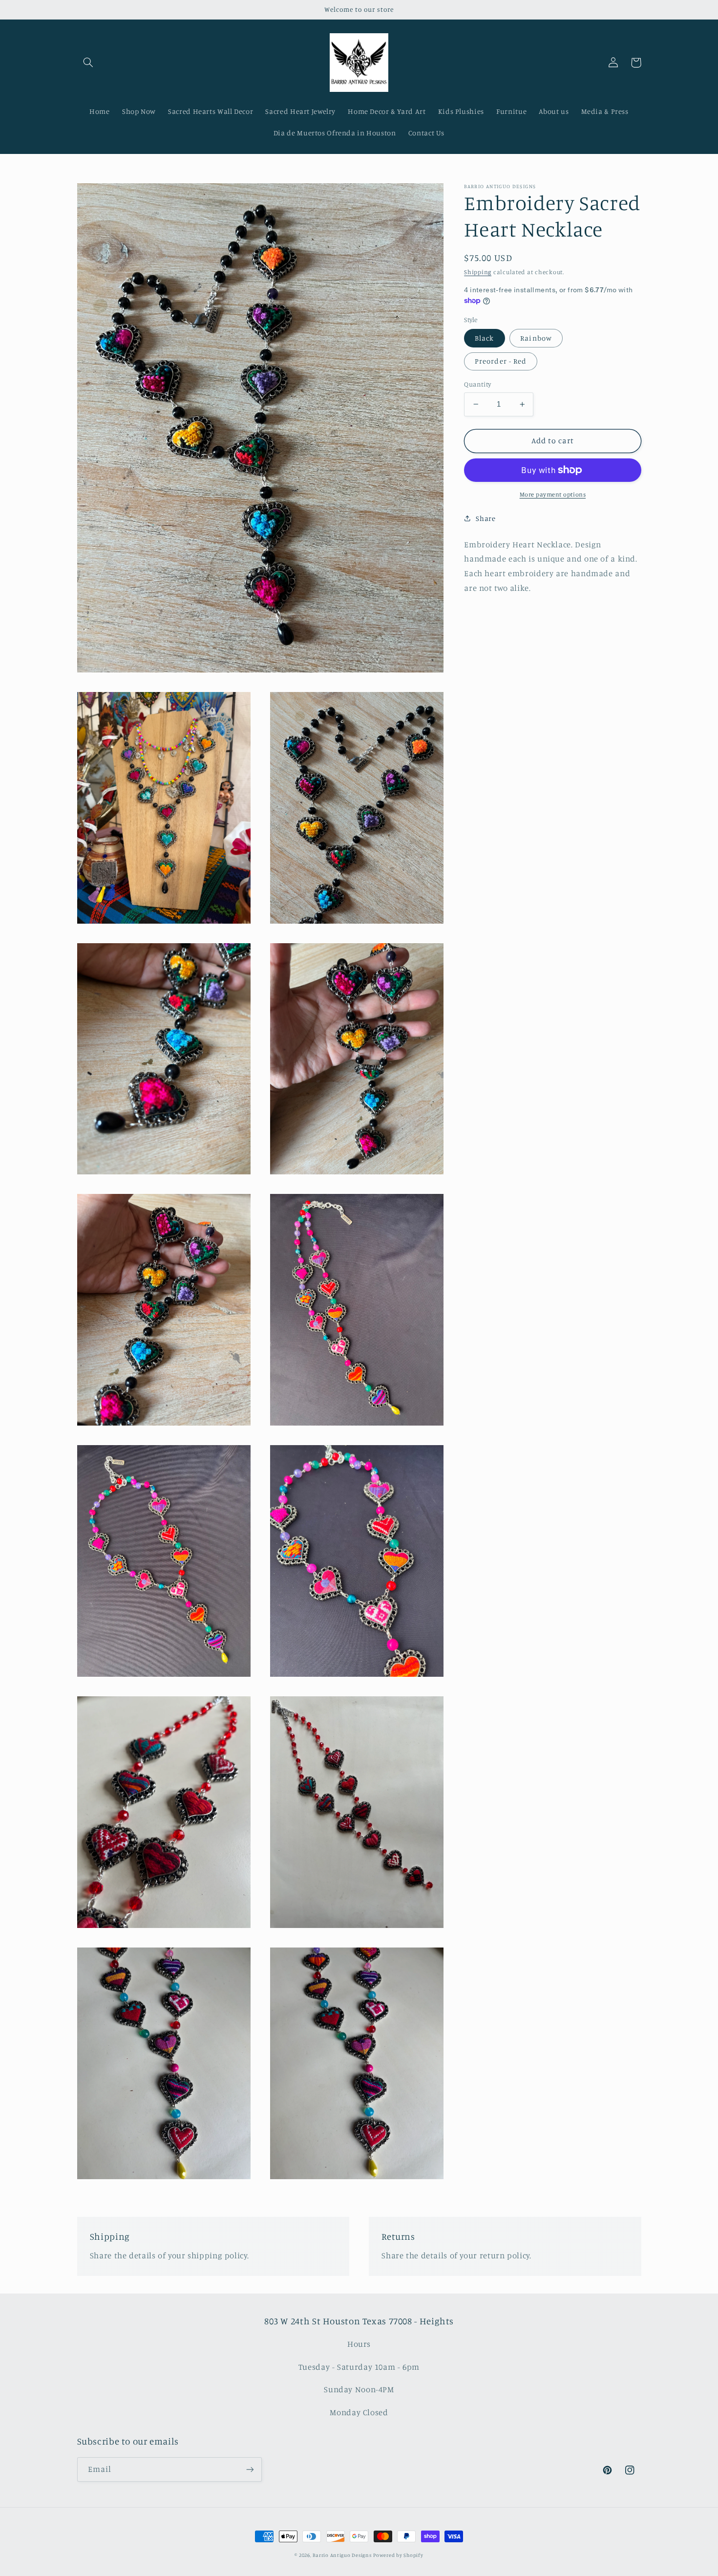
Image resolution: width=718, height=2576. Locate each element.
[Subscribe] (250, 2469)
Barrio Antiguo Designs (342, 2555)
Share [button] (486, 518)
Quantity (477, 384)
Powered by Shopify (398, 2555)
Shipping (478, 271)
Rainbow (536, 338)
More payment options (553, 494)
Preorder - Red (501, 361)
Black (484, 338)
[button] (88, 63)
